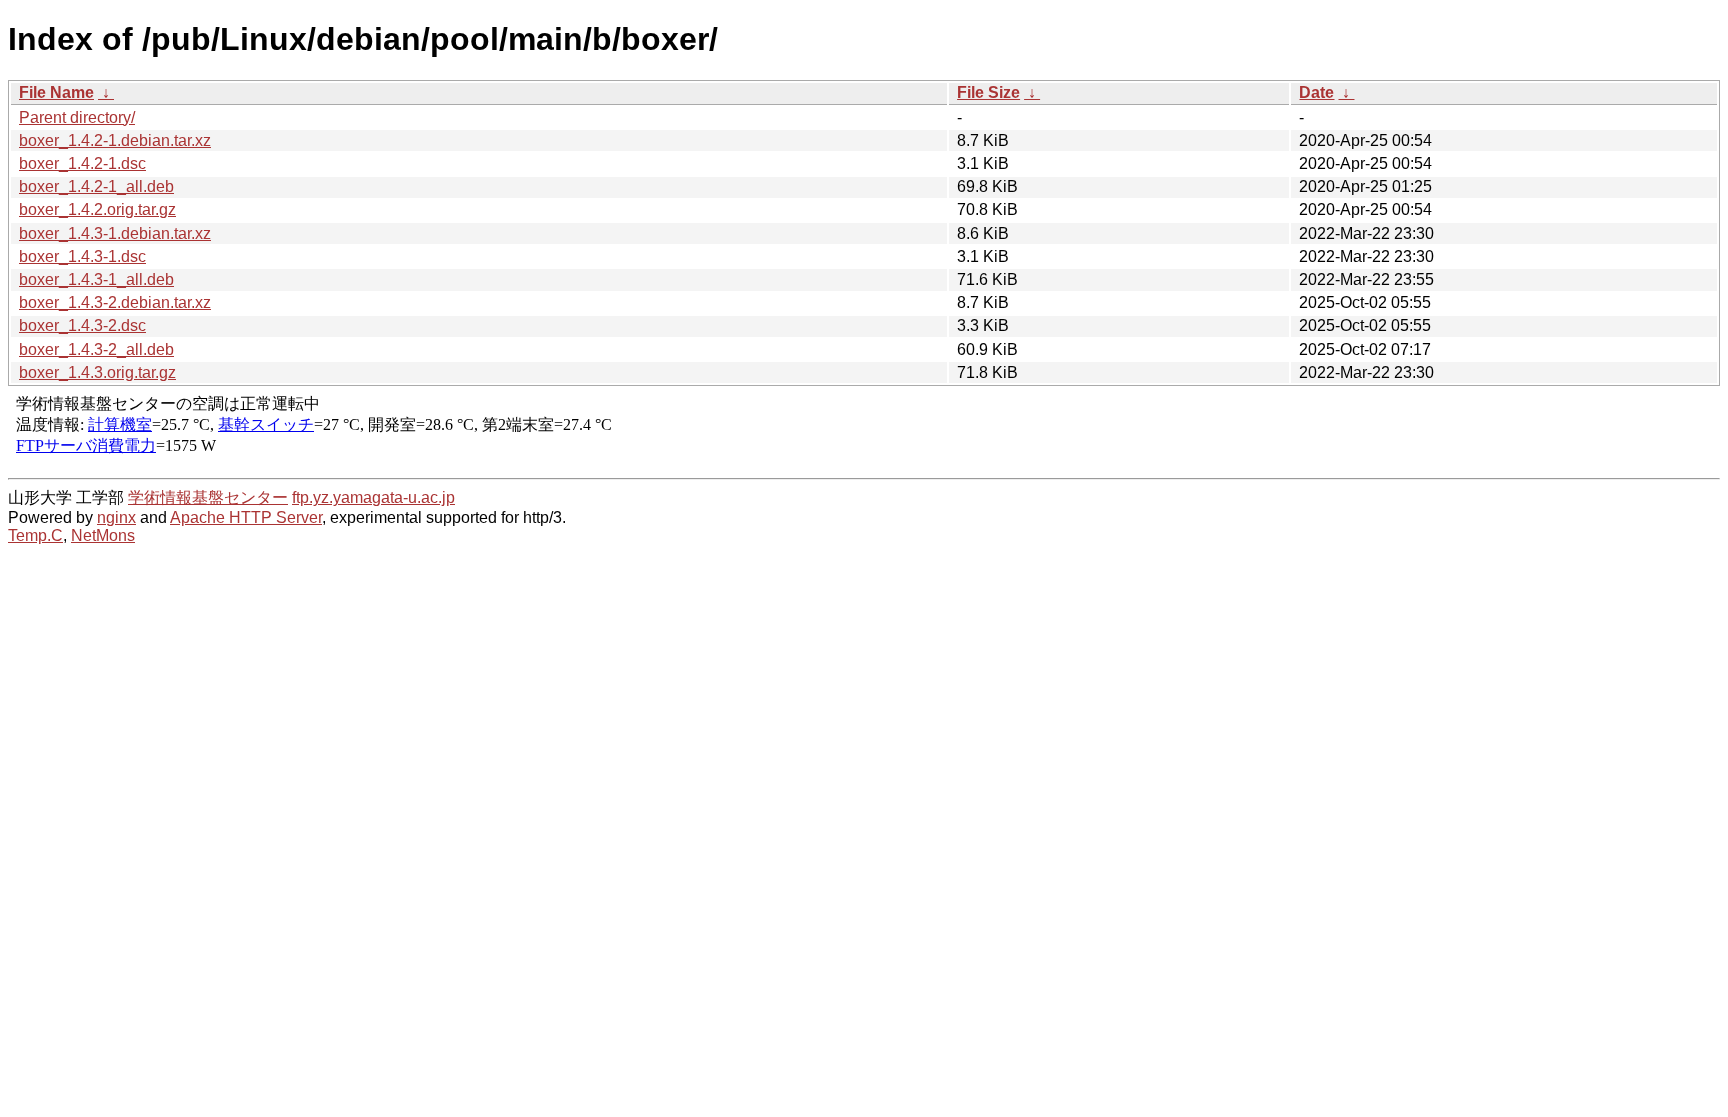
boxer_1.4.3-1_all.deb (96, 279)
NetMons (103, 535)
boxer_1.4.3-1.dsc (82, 256)
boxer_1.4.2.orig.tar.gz (97, 209)
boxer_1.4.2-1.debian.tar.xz (115, 140)
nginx (116, 517)
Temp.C (35, 535)
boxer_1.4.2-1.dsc (82, 163)
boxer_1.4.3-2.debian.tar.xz (115, 302)
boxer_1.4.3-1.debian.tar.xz (115, 233)
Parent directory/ (77, 117)
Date (1316, 92)
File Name (56, 92)
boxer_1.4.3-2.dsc (82, 325)
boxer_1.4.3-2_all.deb (96, 349)
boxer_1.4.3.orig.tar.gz (97, 372)
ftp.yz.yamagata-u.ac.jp (373, 497)
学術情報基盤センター (208, 497)
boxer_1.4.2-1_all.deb (96, 186)
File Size (988, 92)
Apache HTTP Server (246, 517)
